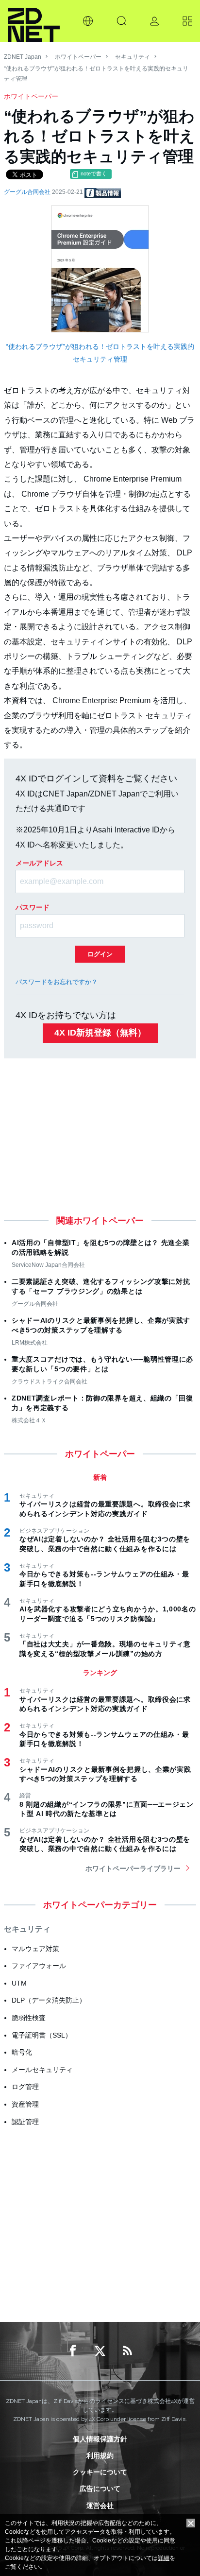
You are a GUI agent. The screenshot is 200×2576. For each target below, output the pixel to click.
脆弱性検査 (29, 2018)
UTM (19, 1983)
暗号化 (22, 2052)
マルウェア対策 (35, 1949)
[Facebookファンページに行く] (73, 2351)
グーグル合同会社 (28, 192)
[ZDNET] (34, 21)
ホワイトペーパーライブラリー (133, 1868)
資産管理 (25, 2104)
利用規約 (100, 2455)
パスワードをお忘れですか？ (57, 982)
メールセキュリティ (42, 2070)
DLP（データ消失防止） (49, 2000)
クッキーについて (100, 2472)
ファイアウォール (39, 1966)
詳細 (164, 2558)
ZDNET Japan (23, 57)
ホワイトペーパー (78, 57)
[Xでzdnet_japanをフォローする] (100, 2351)
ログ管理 (25, 2087)
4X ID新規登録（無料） (100, 1033)
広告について (100, 2489)
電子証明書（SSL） (42, 2035)
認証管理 (25, 2122)
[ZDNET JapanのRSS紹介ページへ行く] (127, 2351)
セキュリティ (133, 57)
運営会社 (100, 2506)
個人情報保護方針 (100, 2439)
